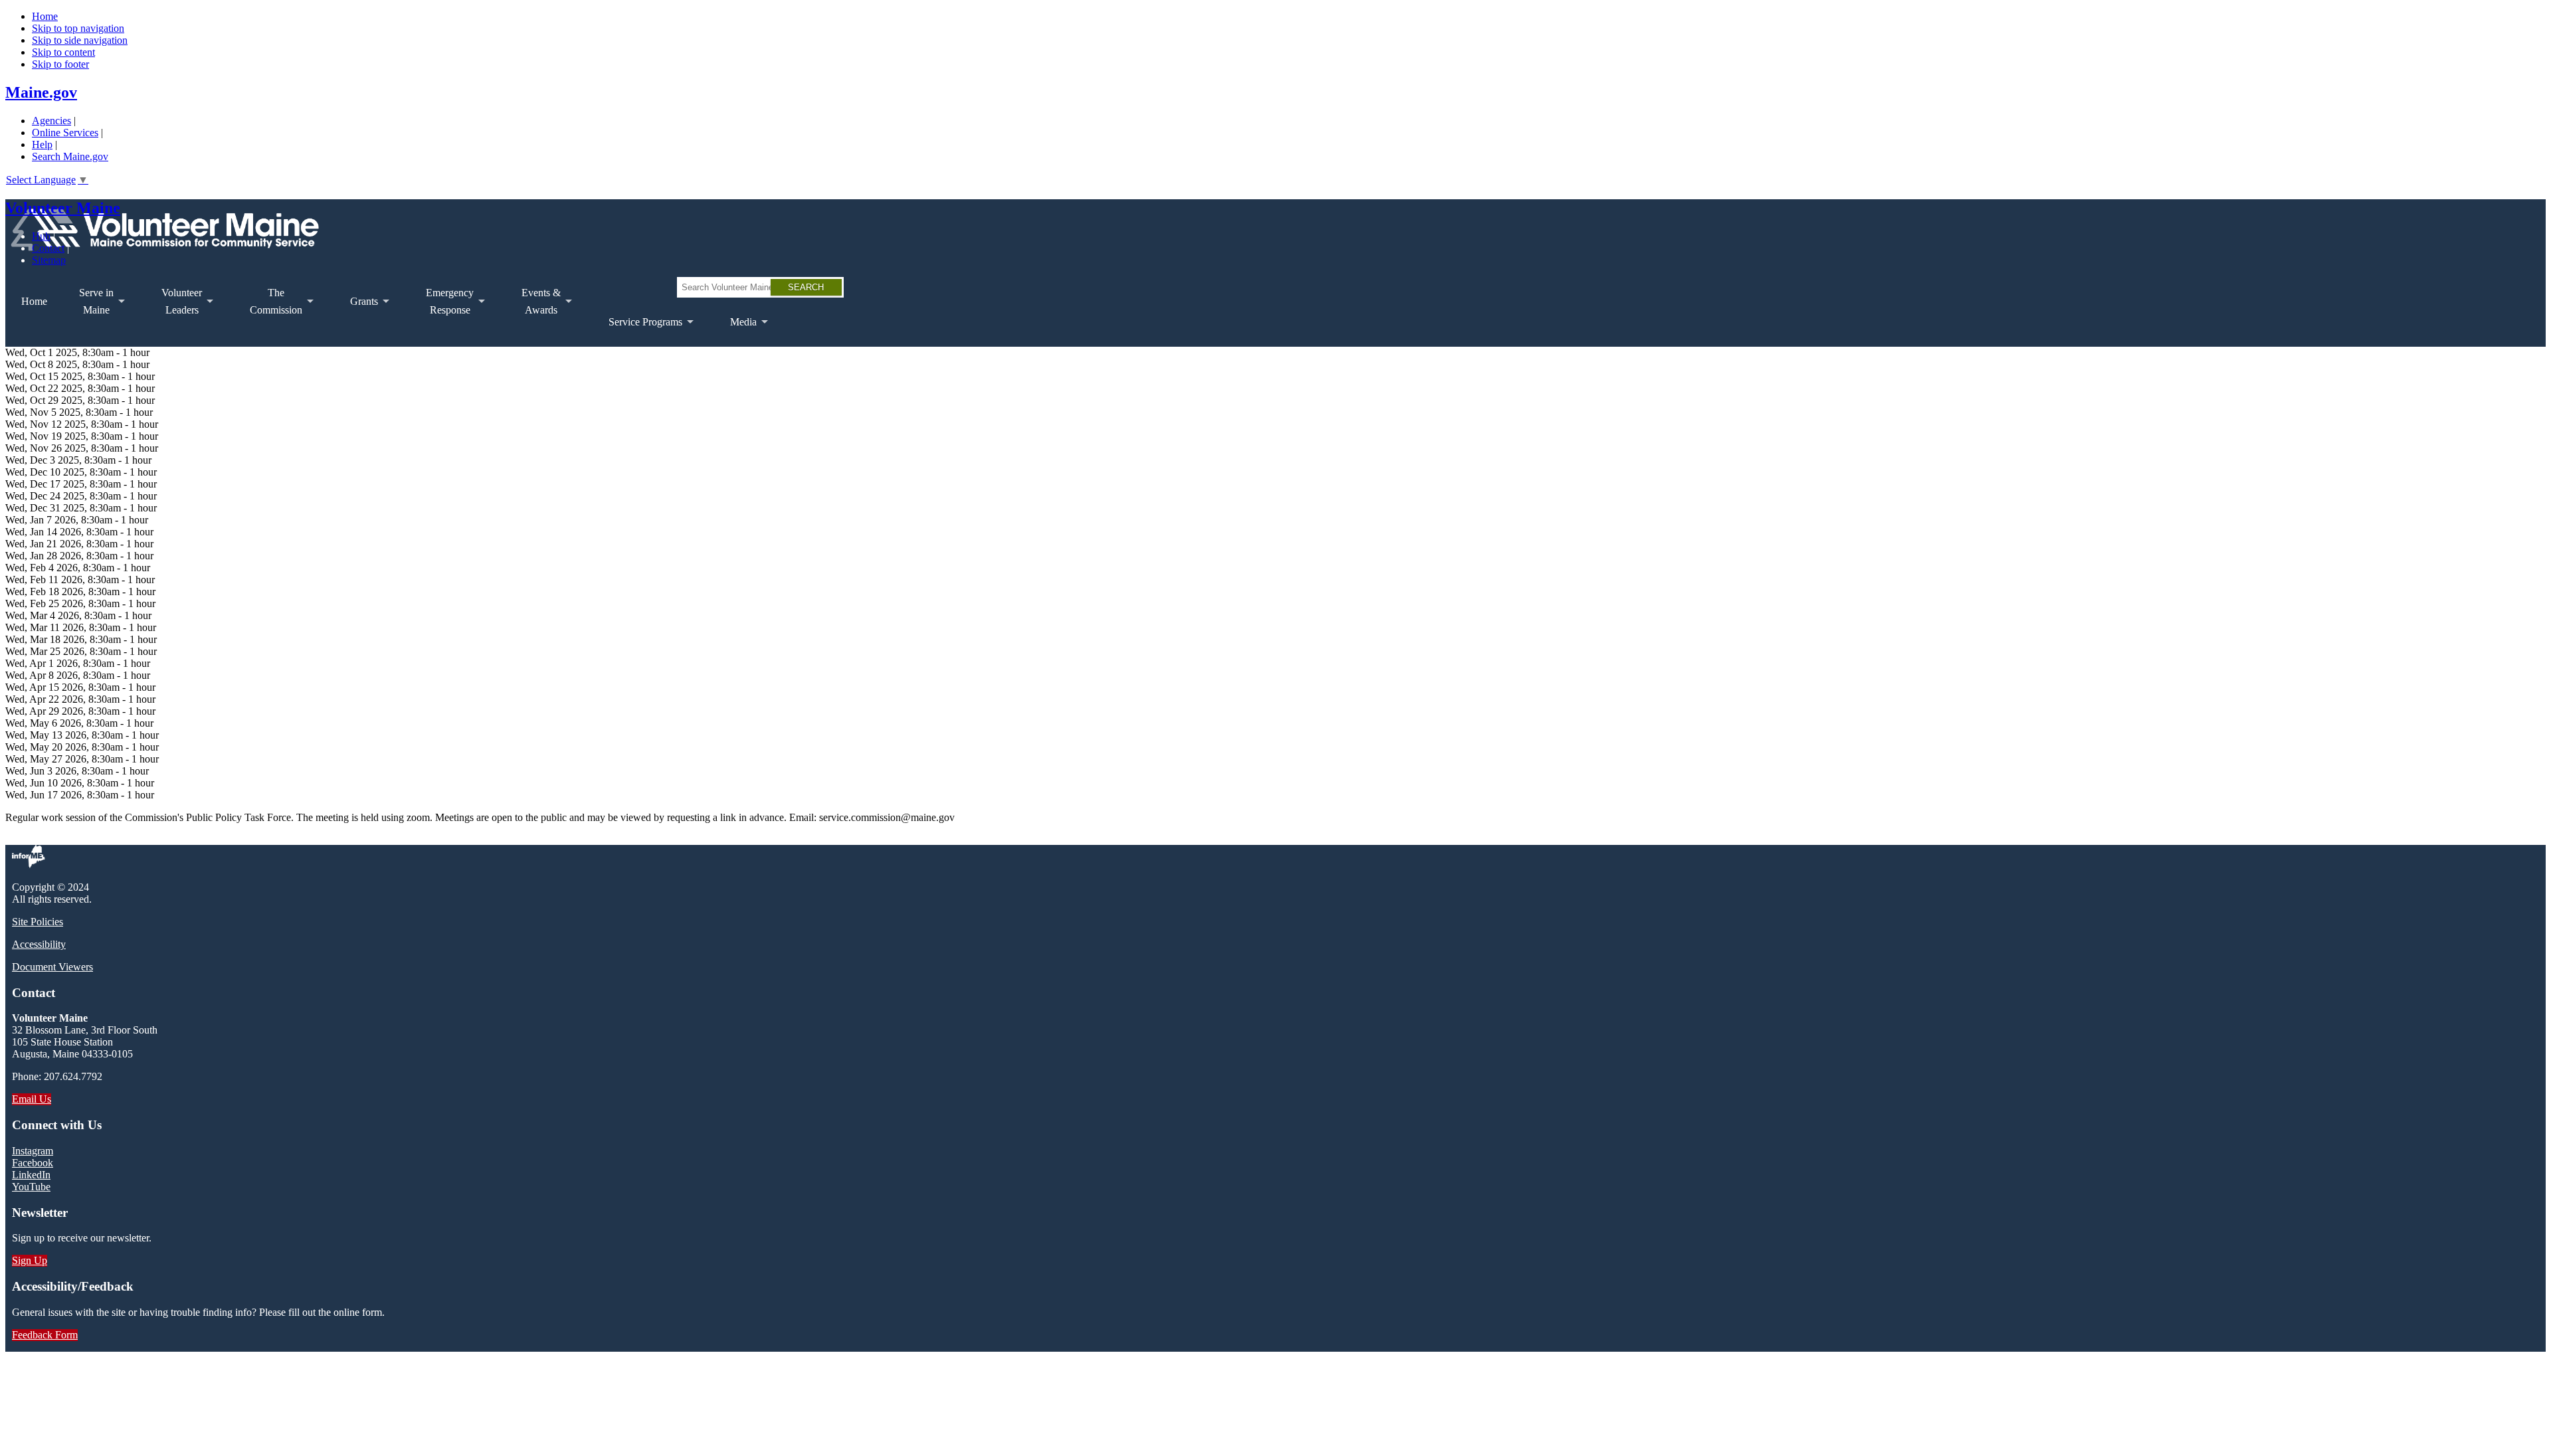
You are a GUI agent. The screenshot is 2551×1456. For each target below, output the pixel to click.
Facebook (33, 1163)
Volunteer (174, 307)
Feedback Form (45, 1335)
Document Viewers (52, 967)
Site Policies (38, 922)
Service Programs (637, 331)
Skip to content (63, 52)
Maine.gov (41, 92)
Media (735, 331)
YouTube (31, 1187)
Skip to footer (60, 64)
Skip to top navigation (78, 28)
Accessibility (39, 944)
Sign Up (30, 1260)
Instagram (33, 1151)
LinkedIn (31, 1175)
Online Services (65, 133)
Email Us (32, 1099)
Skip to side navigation (80, 40)
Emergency (442, 307)
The (268, 307)
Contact (48, 248)
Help (42, 144)
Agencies (51, 121)
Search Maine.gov (70, 156)
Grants (356, 311)
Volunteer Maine (63, 208)
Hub (41, 236)
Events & (533, 307)
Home (45, 16)
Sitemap (49, 260)
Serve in (88, 307)
